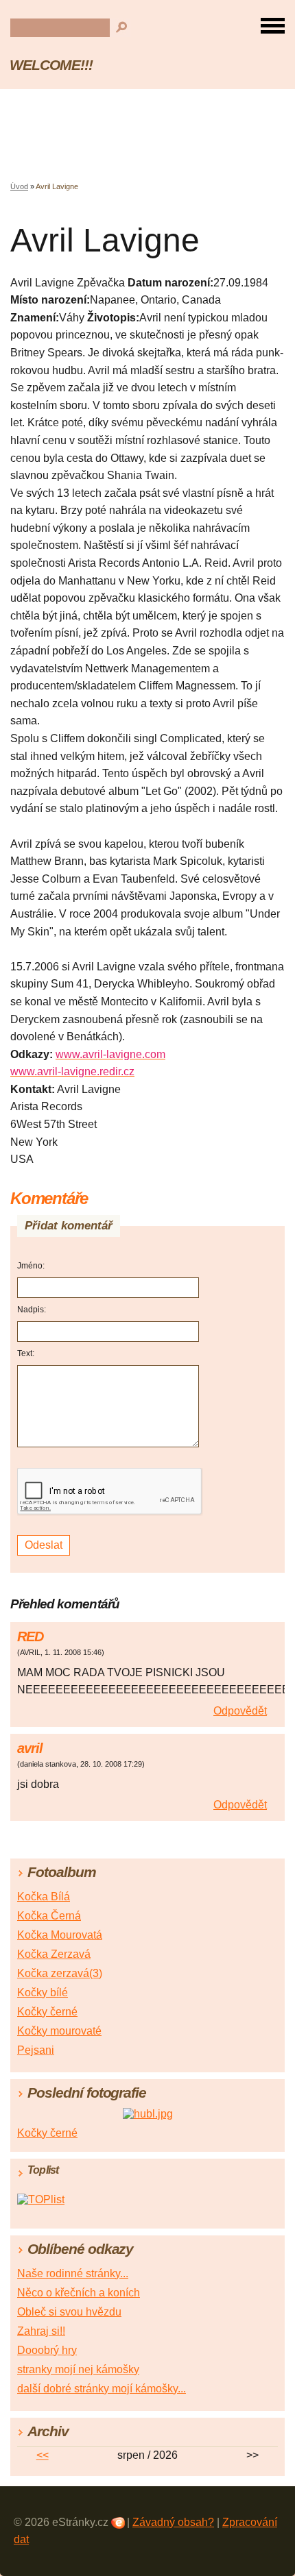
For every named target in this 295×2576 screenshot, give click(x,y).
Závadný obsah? (173, 2522)
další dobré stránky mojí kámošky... (102, 2389)
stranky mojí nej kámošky (78, 2369)
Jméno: (31, 1266)
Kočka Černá (49, 1916)
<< (43, 2455)
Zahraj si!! (41, 2331)
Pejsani (36, 2050)
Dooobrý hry (47, 2350)
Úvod (19, 186)
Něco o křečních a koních (79, 2293)
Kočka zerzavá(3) (60, 1973)
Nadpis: (32, 1310)
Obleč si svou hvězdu (69, 2312)
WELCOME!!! (51, 65)
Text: (26, 1353)
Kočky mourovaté (59, 2031)
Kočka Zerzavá (54, 1954)
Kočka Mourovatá (60, 1935)
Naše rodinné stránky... (73, 2273)
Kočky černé (47, 2012)
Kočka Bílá (44, 1897)
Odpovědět (240, 1711)
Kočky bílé (43, 1992)
